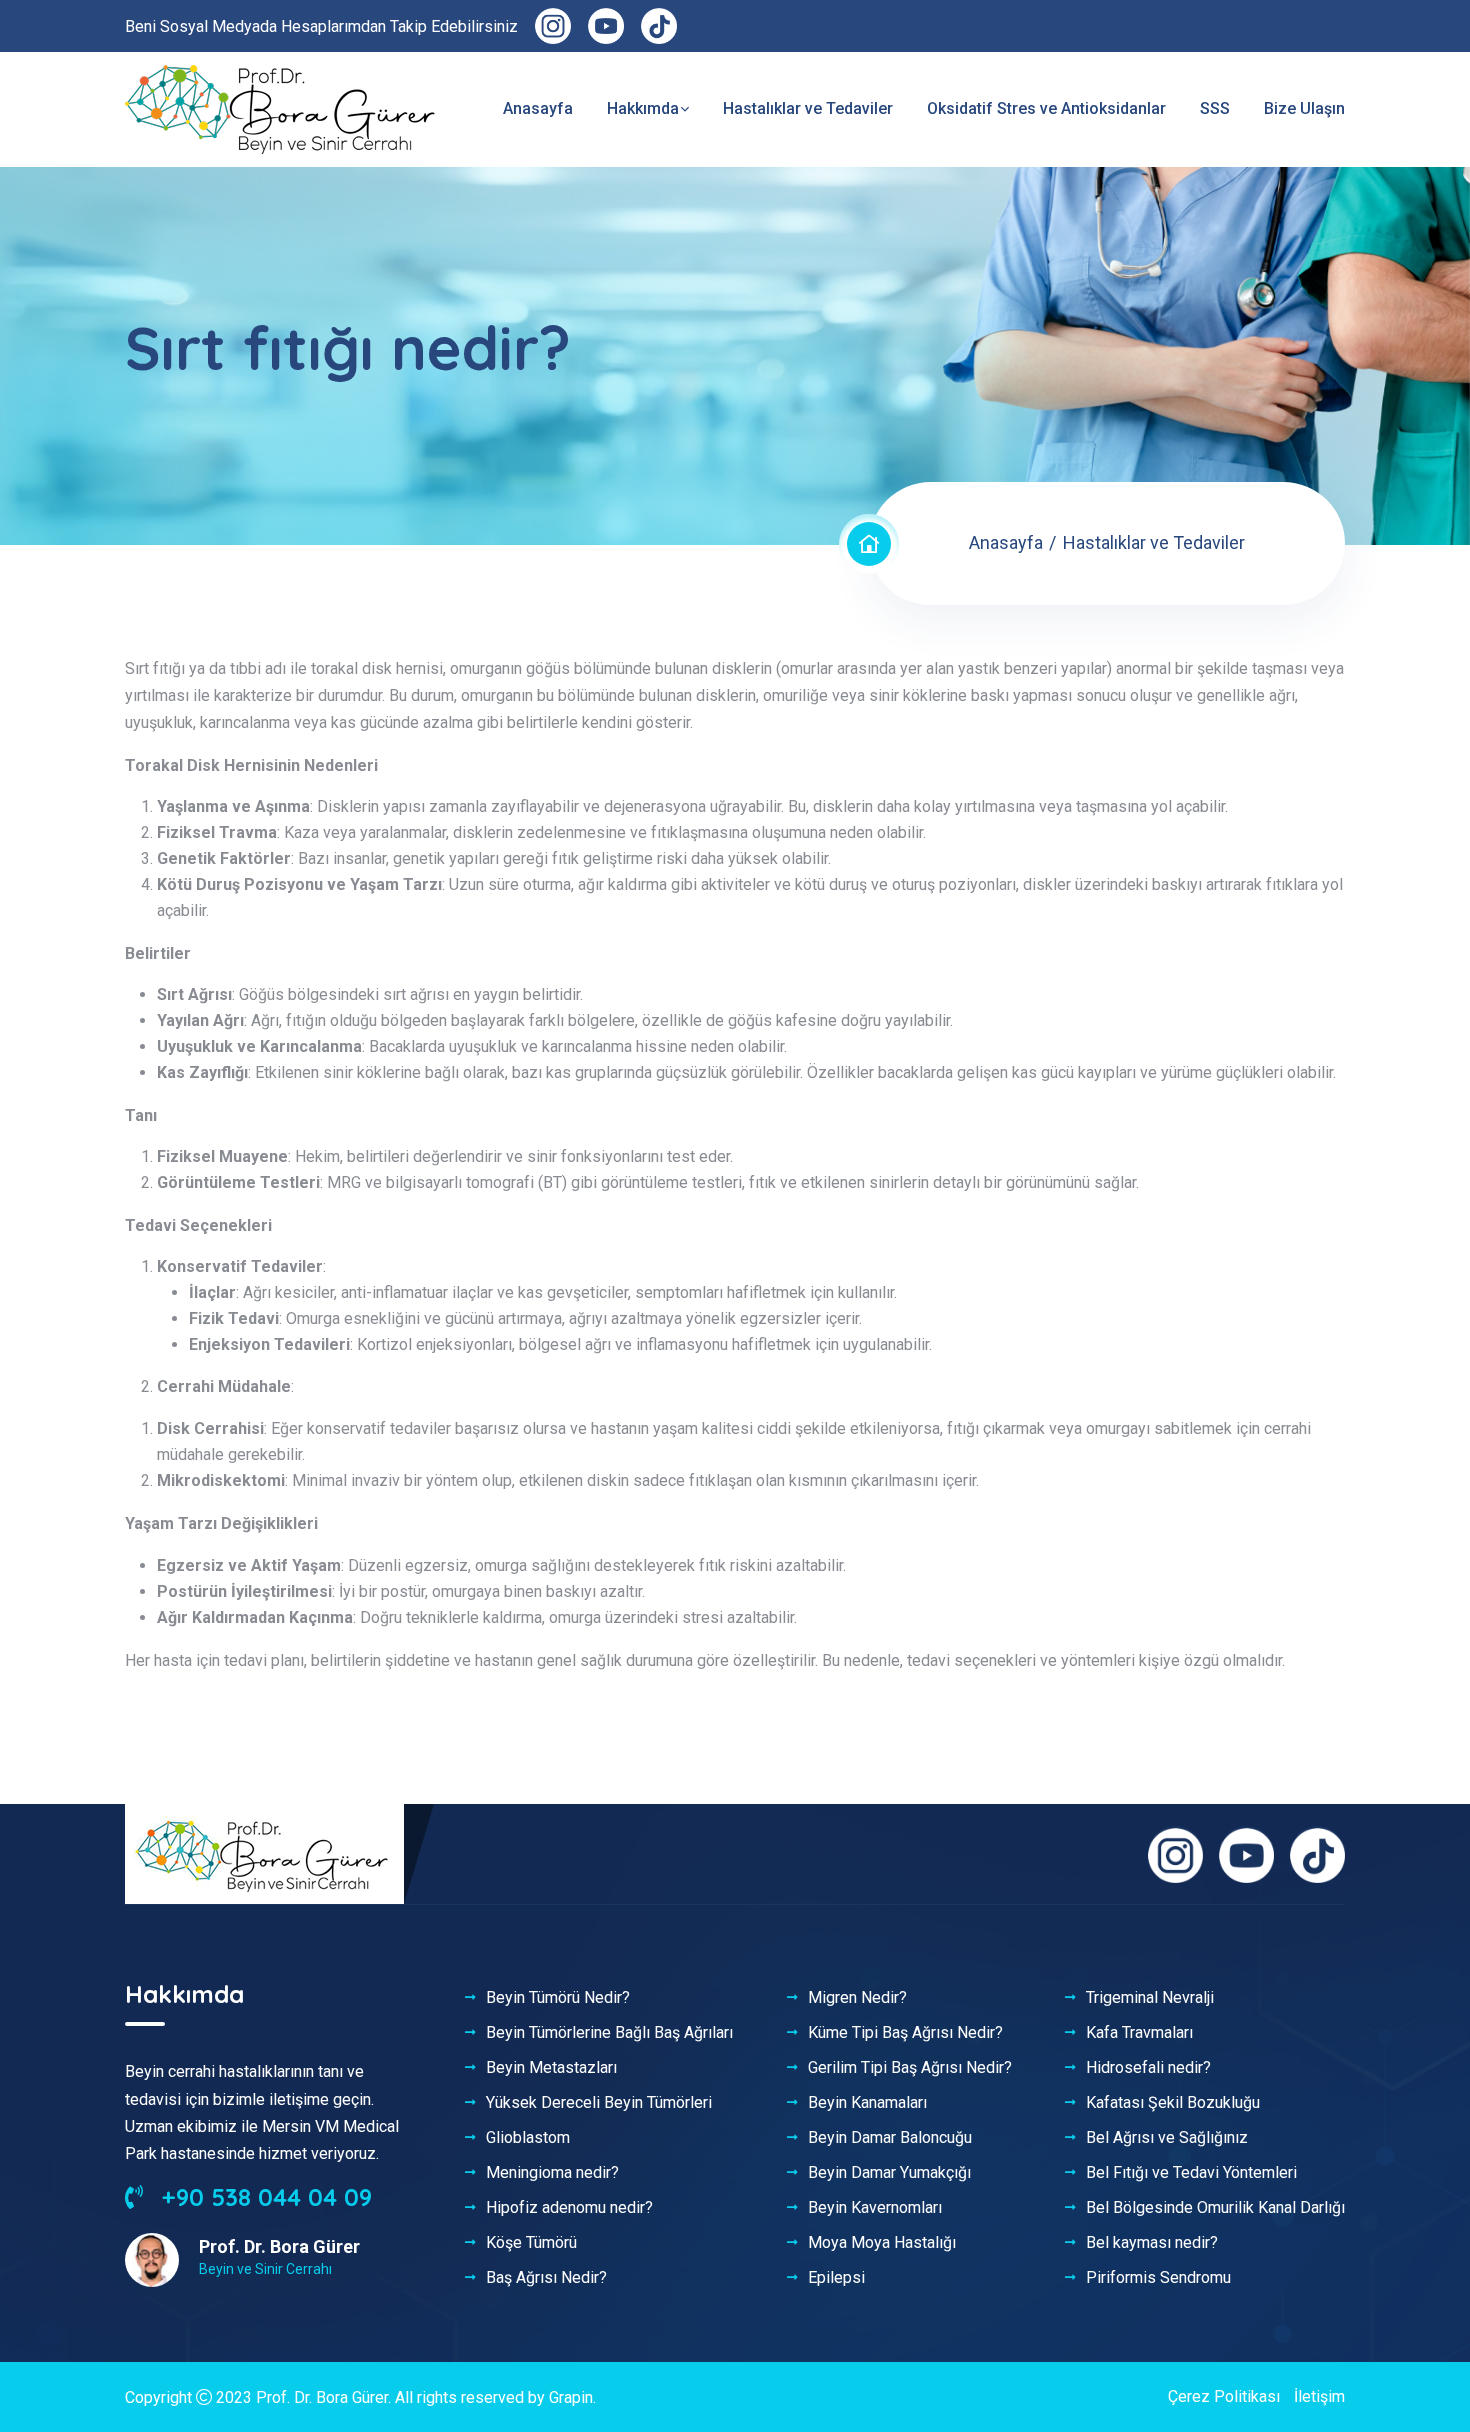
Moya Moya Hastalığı (882, 2243)
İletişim (1319, 2396)
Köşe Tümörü (531, 2243)
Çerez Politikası (1224, 2396)
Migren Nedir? (857, 1998)
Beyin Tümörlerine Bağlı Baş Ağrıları (609, 2033)
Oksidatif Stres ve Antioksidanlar (1046, 108)
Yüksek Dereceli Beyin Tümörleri (599, 2103)
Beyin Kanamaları (867, 2103)
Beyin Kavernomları (875, 2208)
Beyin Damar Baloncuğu (890, 2138)
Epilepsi (836, 2278)
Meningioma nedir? (552, 2173)
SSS (1215, 108)
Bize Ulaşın (1304, 108)
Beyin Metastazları (551, 2068)
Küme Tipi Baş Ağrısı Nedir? (905, 2033)
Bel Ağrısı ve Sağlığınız (1167, 2138)
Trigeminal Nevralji (1150, 1998)
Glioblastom (528, 2138)
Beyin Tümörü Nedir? (558, 1998)
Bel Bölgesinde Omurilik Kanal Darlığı (1215, 2208)
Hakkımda (643, 108)
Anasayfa (538, 108)
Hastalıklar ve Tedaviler (808, 108)
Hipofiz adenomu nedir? (569, 2208)
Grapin (571, 2397)
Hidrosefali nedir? (1148, 2068)
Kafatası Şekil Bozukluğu (1173, 2103)
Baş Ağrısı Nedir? (546, 2278)
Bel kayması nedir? (1152, 2243)
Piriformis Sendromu (1158, 2278)
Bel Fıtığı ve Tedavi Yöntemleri (1191, 2173)
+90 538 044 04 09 (263, 2197)
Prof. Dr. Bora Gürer (322, 2397)
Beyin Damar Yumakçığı (889, 2173)
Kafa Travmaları (1139, 2033)
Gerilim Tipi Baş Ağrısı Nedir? (910, 2068)
